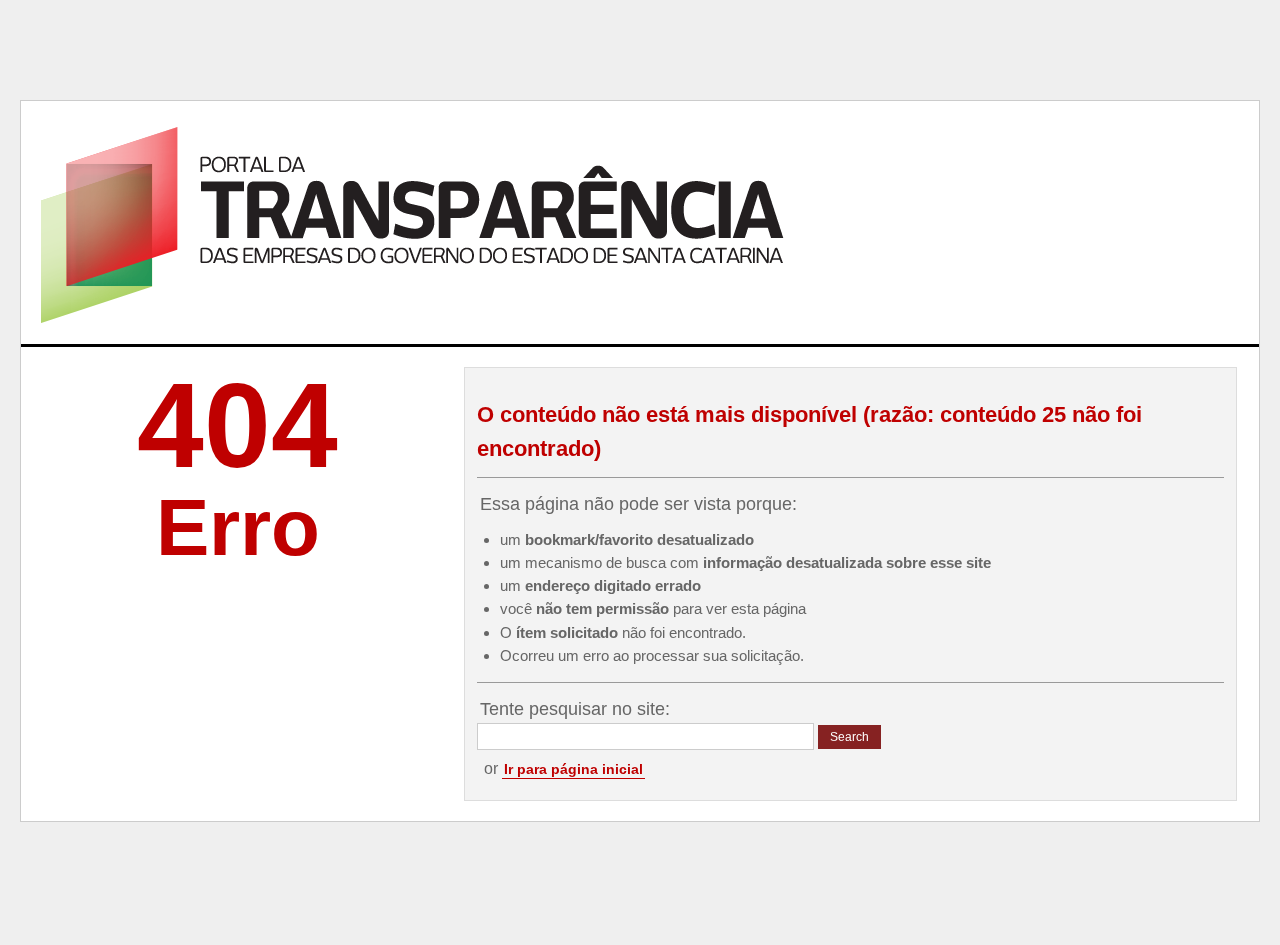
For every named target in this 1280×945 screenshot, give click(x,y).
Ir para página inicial (573, 769)
